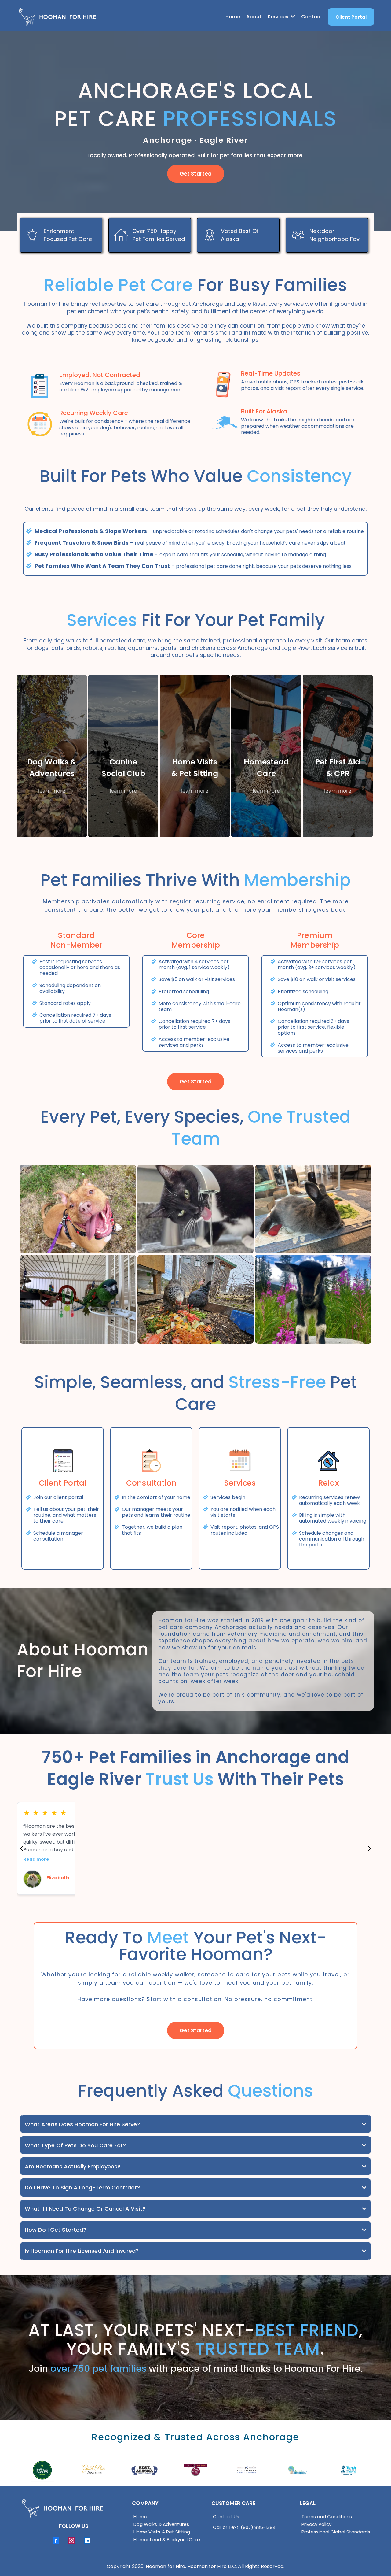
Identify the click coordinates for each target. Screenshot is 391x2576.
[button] (292, 17)
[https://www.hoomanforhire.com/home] (57, 17)
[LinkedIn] (87, 2541)
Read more (36, 1851)
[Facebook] (56, 2541)
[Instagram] (71, 2541)
